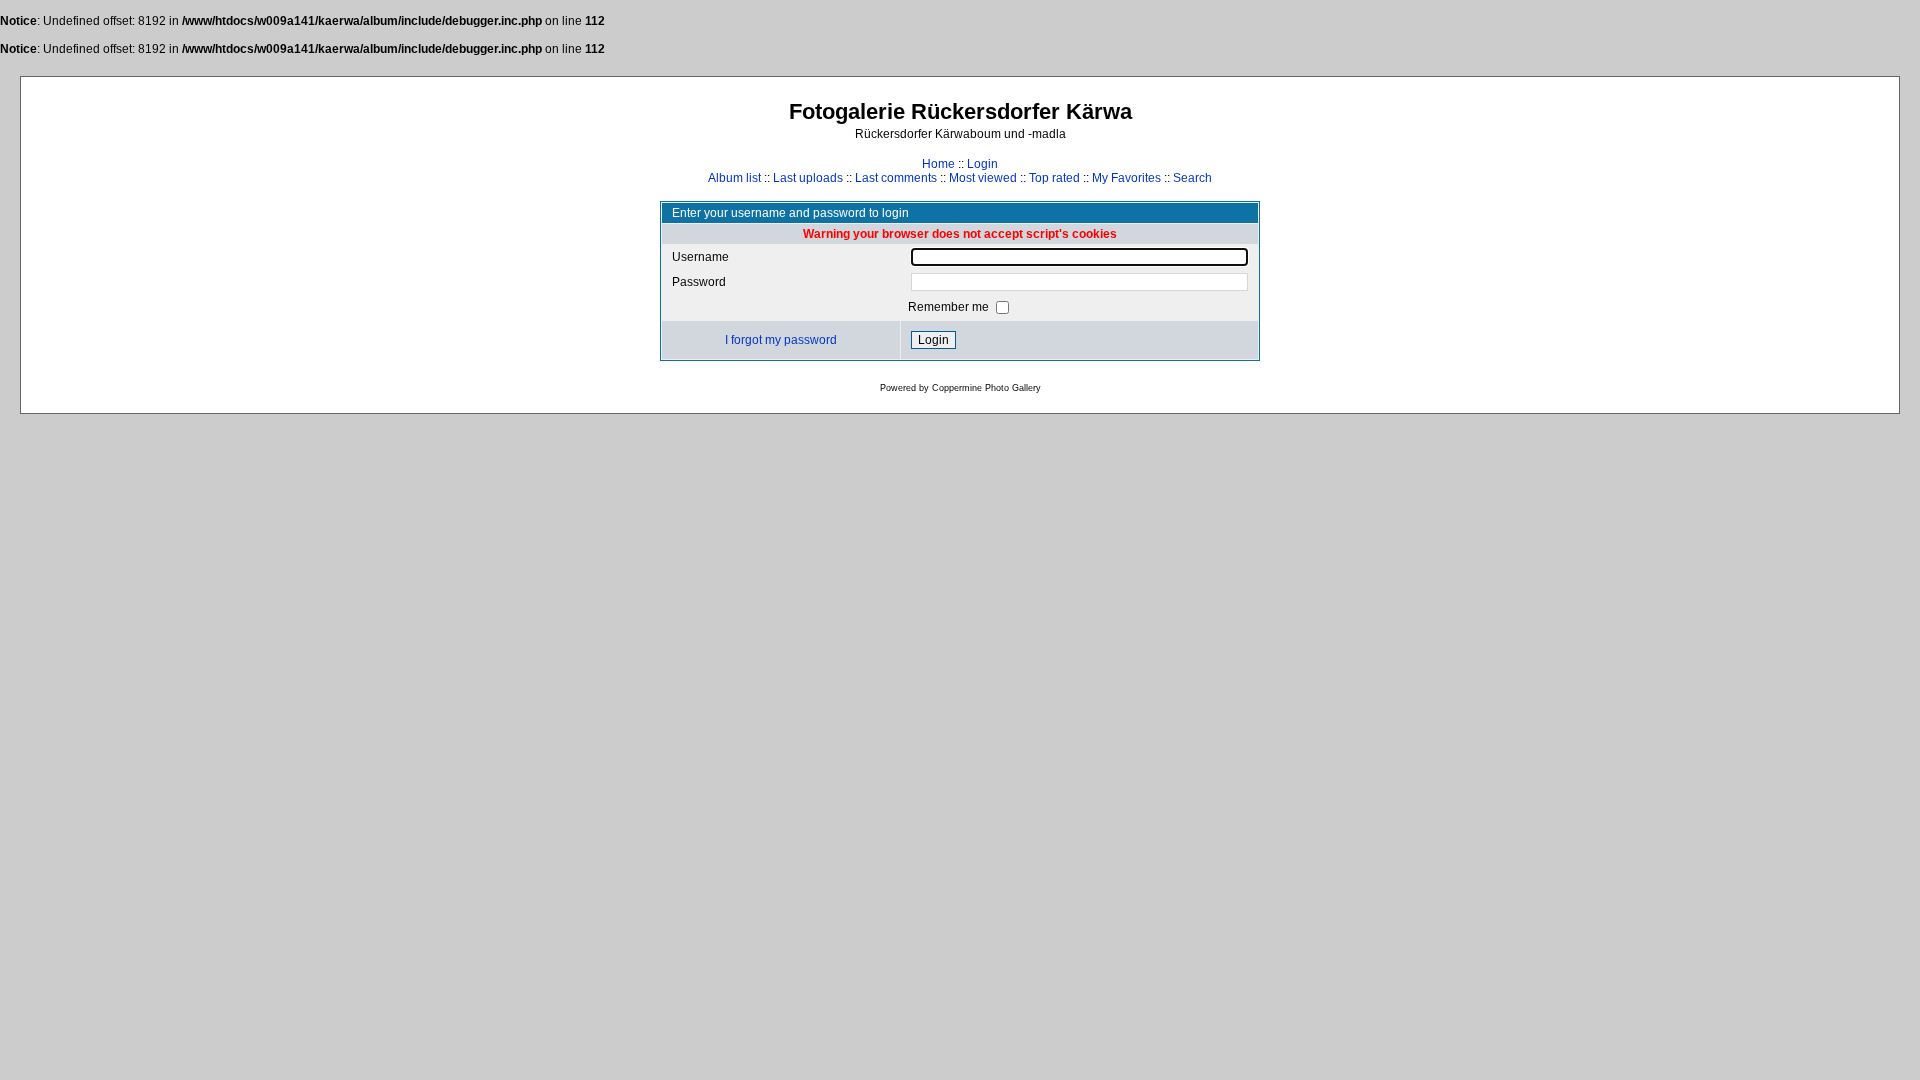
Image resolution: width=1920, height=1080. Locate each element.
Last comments (896, 178)
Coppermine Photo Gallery (986, 388)
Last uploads (808, 178)
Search (1192, 178)
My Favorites (1126, 178)
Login (982, 164)
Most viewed (983, 178)
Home (938, 164)
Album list (734, 178)
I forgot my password (781, 340)
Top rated (1054, 178)
